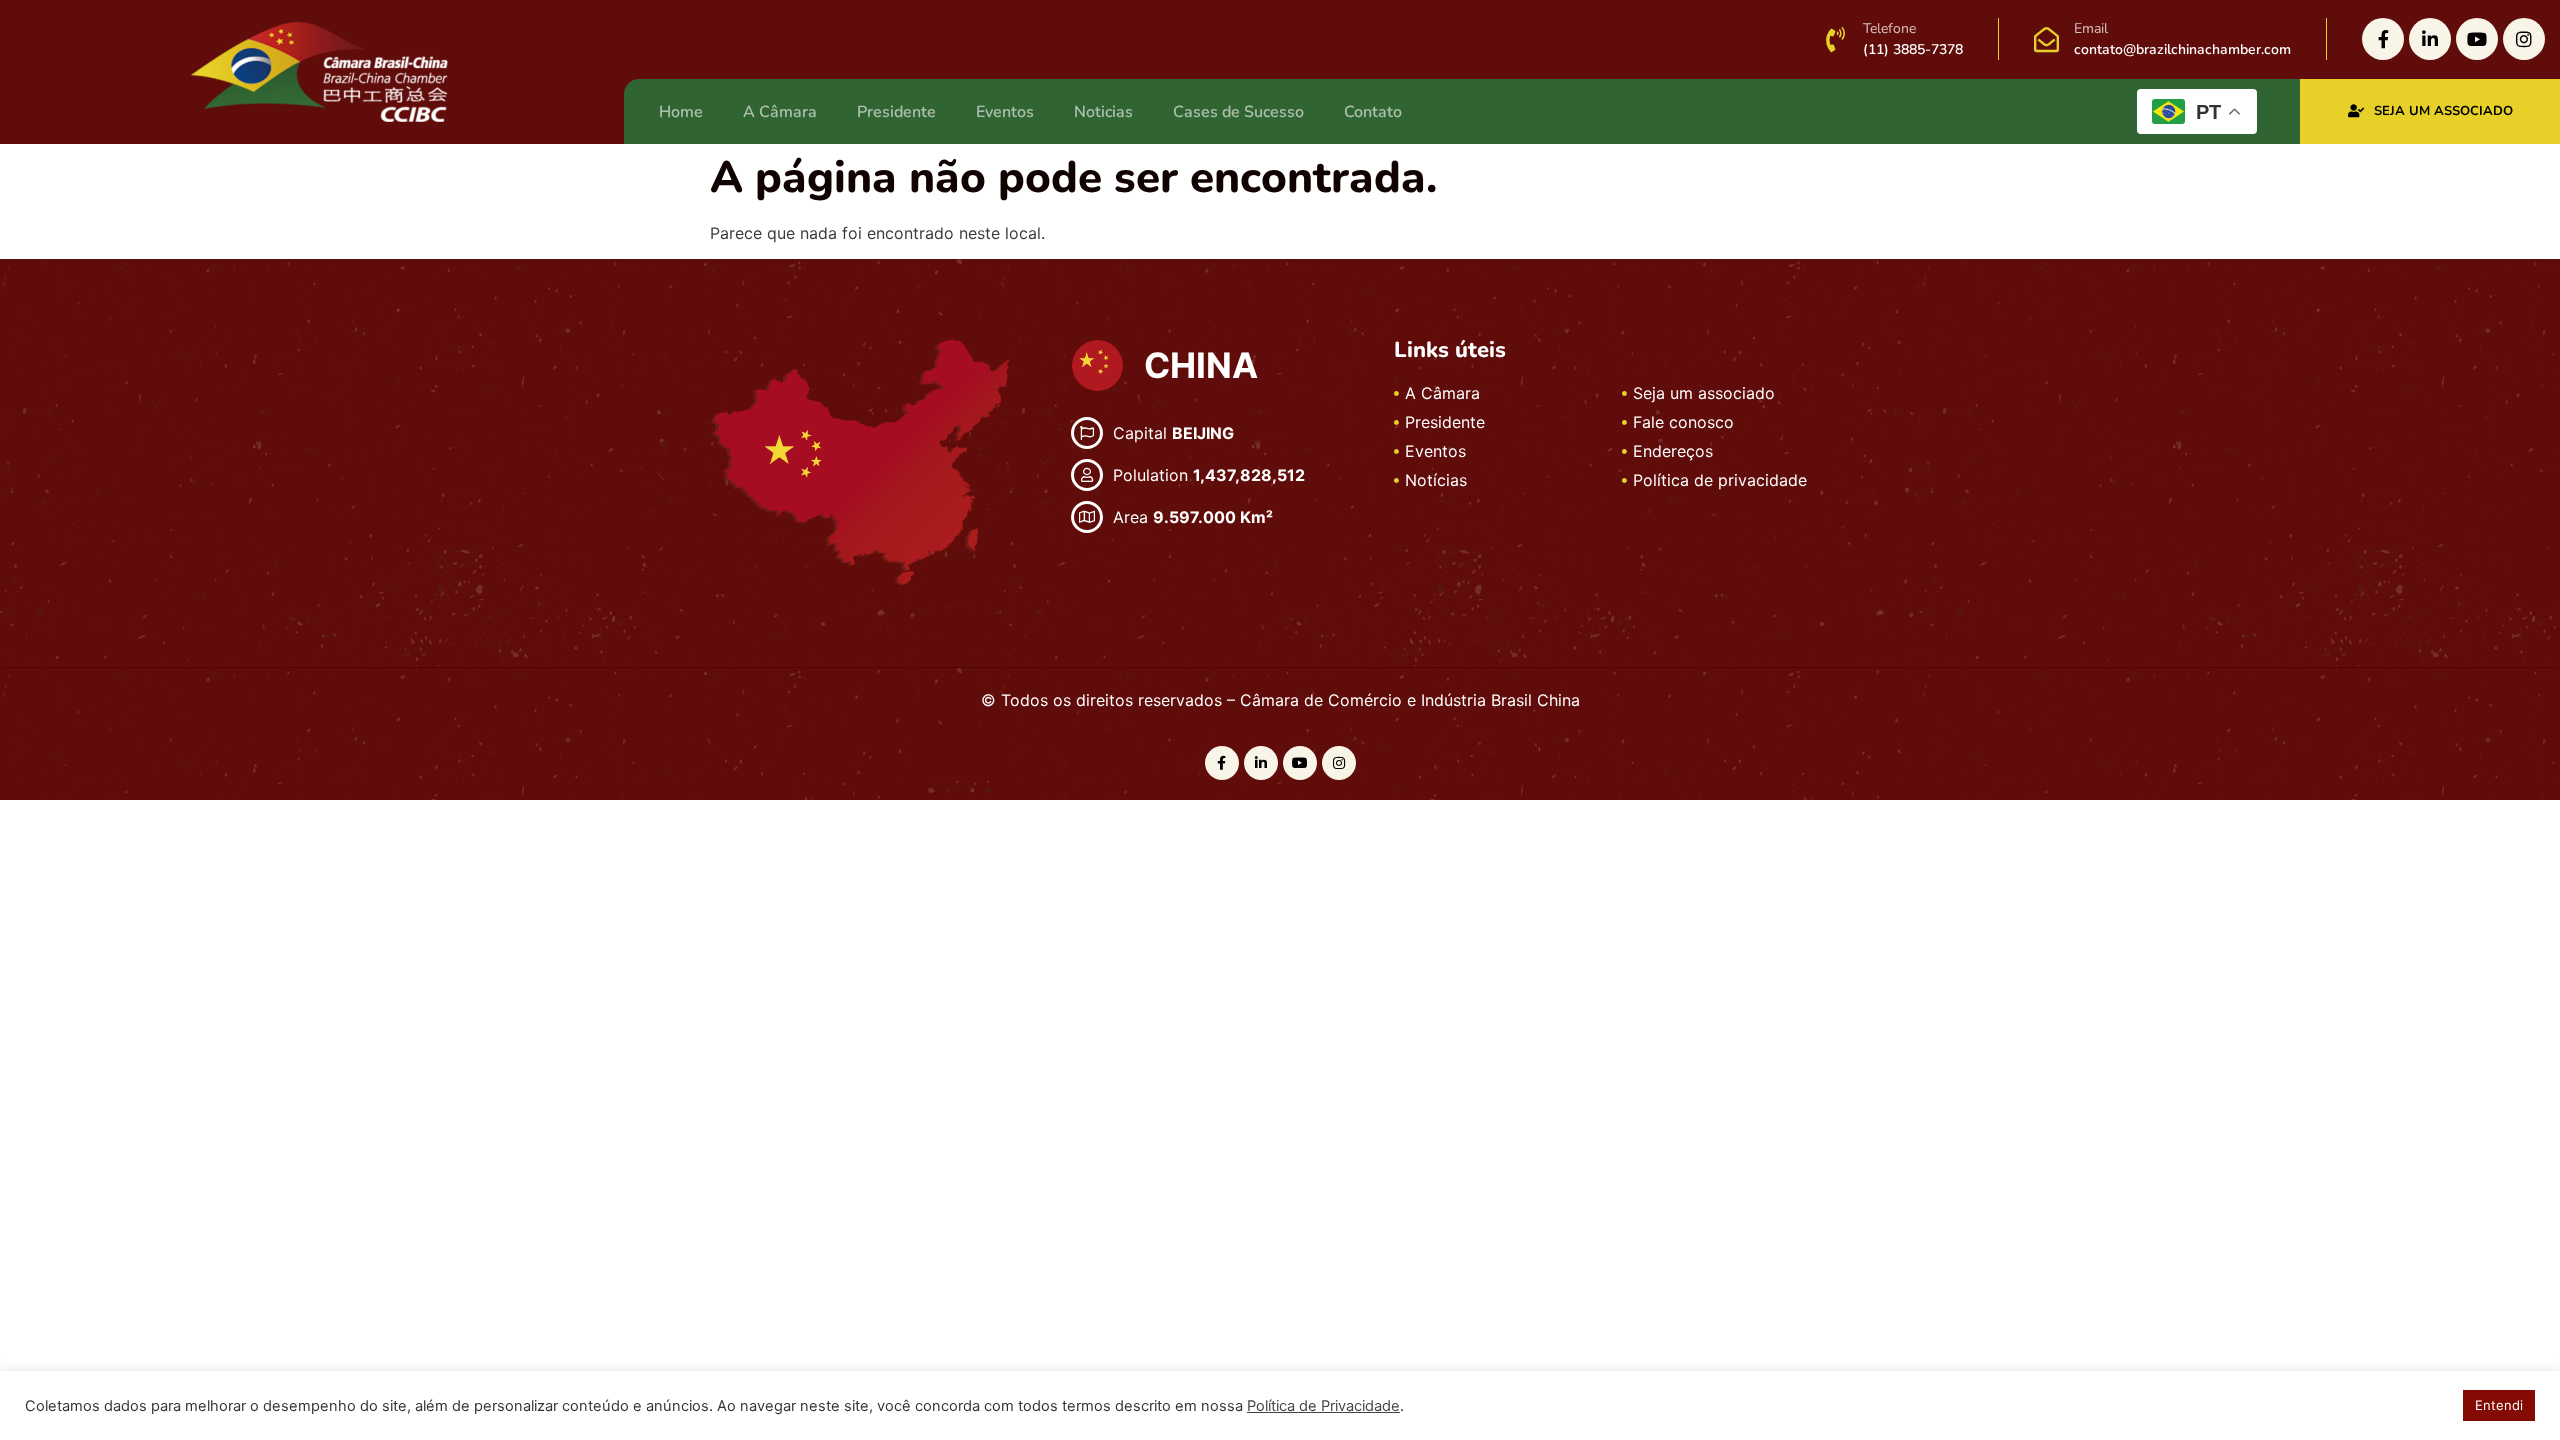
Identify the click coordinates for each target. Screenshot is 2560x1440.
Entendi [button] (2499, 1405)
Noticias (1103, 112)
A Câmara (780, 112)
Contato (1373, 112)
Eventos (1005, 112)
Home (681, 112)
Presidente (896, 112)
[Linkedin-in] (2430, 39)
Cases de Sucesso (1238, 112)
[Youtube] (2477, 39)
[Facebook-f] (2383, 39)
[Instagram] (2524, 39)
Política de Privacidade (1323, 1406)
